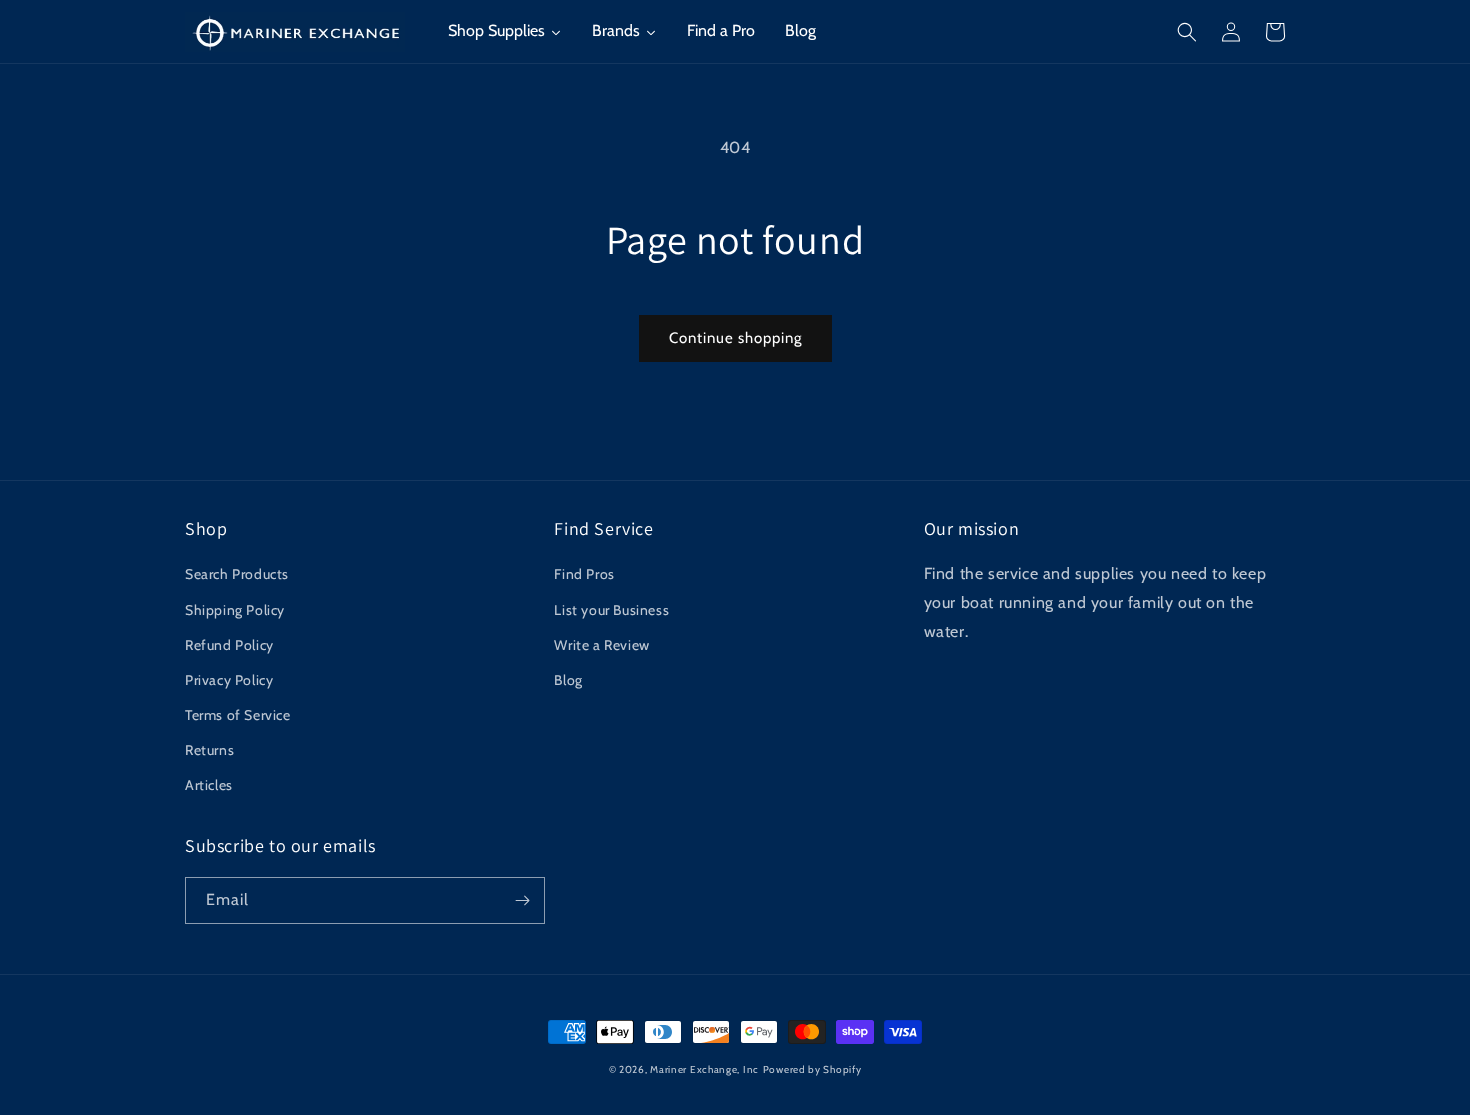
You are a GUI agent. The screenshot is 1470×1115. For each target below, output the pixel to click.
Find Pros (584, 574)
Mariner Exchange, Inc (704, 1069)
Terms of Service (238, 715)
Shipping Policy (235, 610)
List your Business (611, 610)
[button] (1187, 32)
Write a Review (601, 645)
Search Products (237, 574)
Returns (209, 750)
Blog (568, 680)
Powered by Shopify (812, 1069)
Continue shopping (735, 338)
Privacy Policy (229, 680)
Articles (209, 785)
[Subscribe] (522, 900)
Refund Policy (229, 645)
